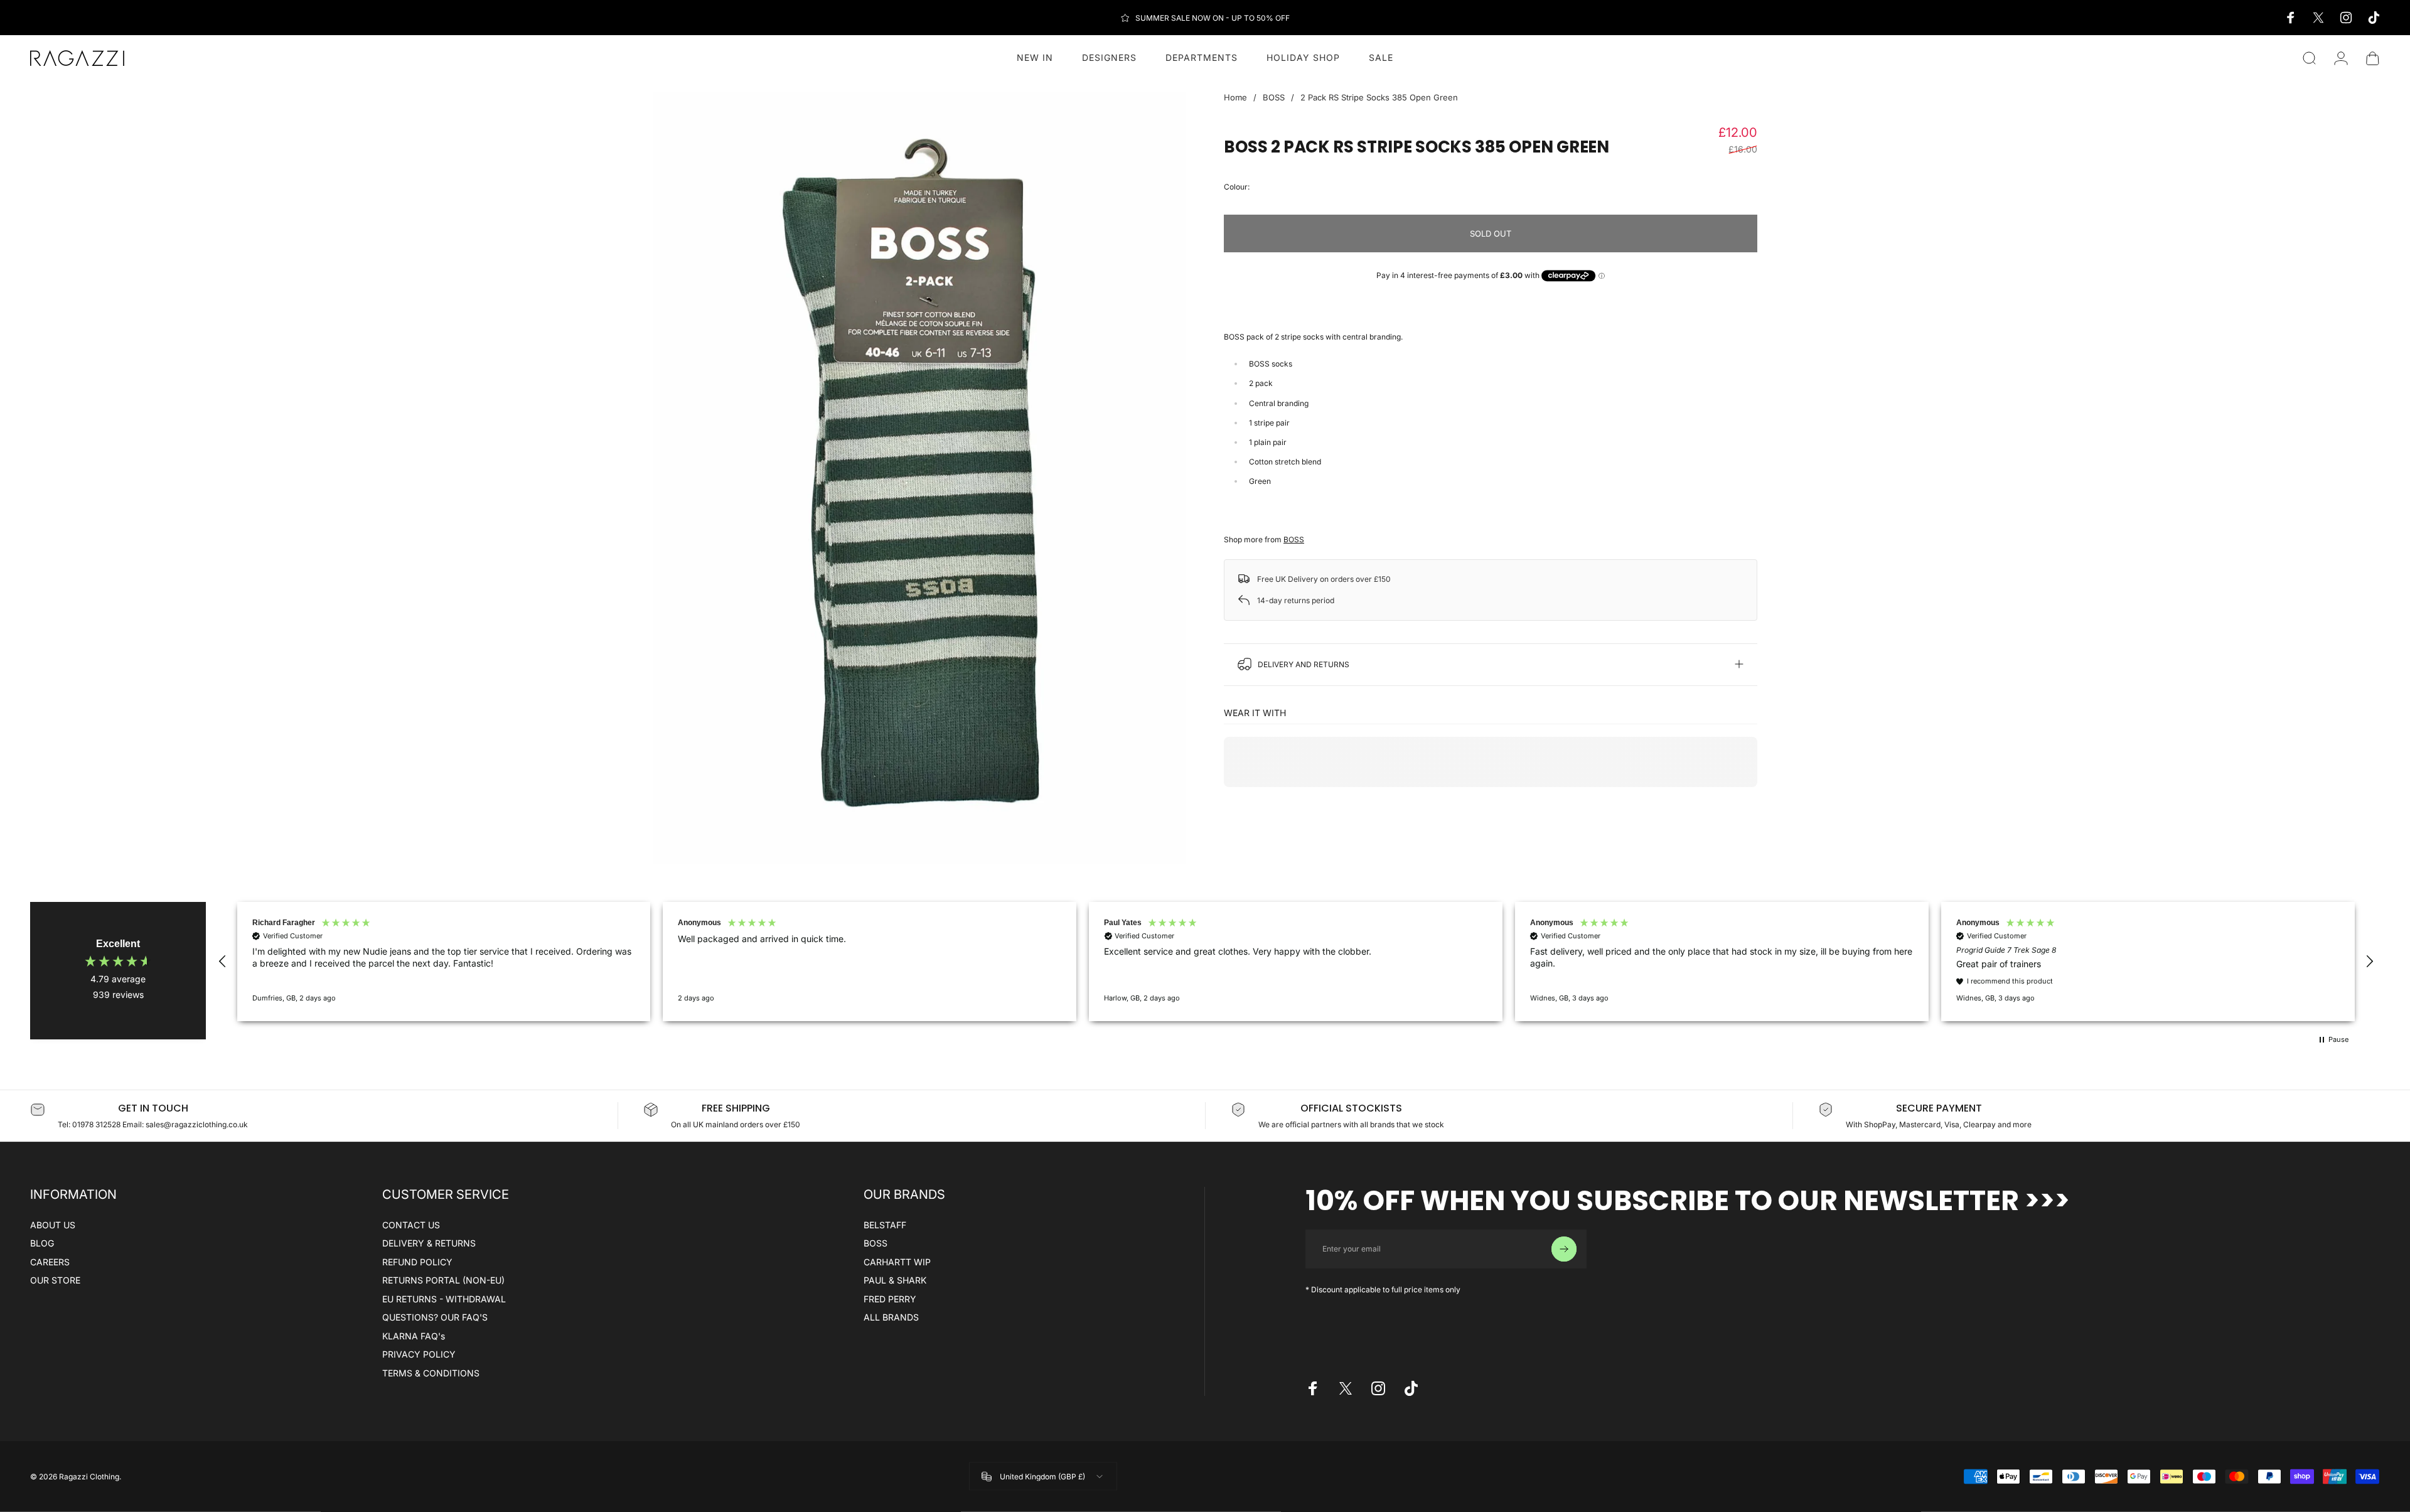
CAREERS (50, 1262)
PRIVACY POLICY (419, 1354)
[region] (1296, 962)
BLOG (42, 1243)
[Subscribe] (1564, 1249)
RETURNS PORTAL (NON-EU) (443, 1280)
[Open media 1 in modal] (919, 478)
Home (1235, 97)
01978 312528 (97, 1124)
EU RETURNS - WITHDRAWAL (444, 1299)
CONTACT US (411, 1225)
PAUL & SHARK (895, 1280)
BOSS (1274, 97)
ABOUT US (53, 1225)
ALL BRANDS (891, 1317)
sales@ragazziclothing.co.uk (197, 1124)
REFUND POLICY (417, 1262)
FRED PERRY (890, 1299)
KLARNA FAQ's (414, 1336)
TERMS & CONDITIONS (431, 1373)
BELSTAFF (885, 1225)
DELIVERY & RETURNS (429, 1243)
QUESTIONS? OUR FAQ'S (435, 1317)
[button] (223, 962)
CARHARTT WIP (897, 1262)
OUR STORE (55, 1280)
